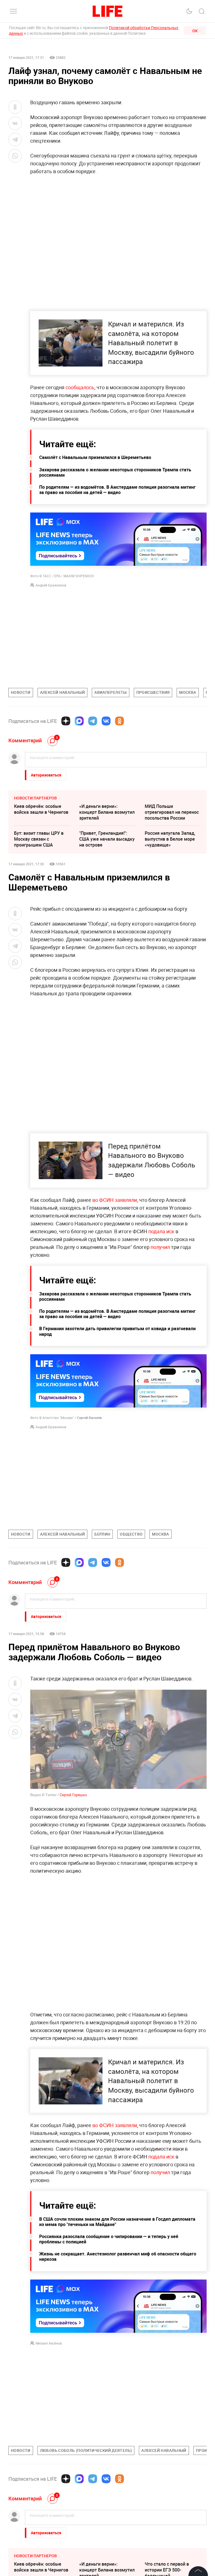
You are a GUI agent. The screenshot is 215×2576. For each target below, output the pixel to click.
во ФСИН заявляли (114, 1200)
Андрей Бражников (51, 585)
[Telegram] (93, 721)
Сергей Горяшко (73, 1795)
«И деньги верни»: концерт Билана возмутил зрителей (107, 812)
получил (160, 1247)
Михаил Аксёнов (49, 2343)
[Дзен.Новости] (66, 721)
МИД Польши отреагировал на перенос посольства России (172, 812)
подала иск (161, 1231)
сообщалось (80, 387)
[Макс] (79, 721)
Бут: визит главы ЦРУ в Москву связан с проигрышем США (39, 839)
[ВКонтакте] (106, 721)
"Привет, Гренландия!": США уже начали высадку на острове (107, 839)
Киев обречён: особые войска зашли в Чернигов (41, 809)
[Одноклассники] (120, 721)
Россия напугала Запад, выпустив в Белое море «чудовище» (170, 839)
